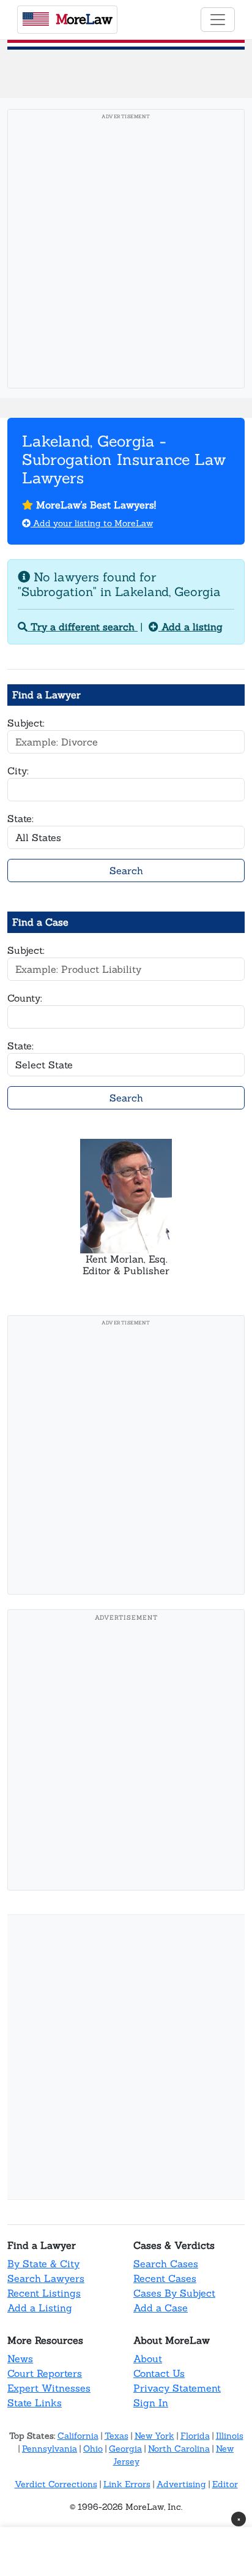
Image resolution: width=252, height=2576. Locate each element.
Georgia (125, 2449)
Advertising (181, 2484)
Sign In (151, 2403)
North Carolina (179, 2449)
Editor (225, 2484)
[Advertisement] (126, 252)
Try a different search (83, 627)
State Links (35, 2403)
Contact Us (159, 2373)
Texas (117, 2436)
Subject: (26, 723)
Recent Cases (165, 2278)
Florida (195, 2436)
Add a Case (161, 2308)
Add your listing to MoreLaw (92, 523)
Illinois (230, 2436)
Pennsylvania (50, 2449)
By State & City (43, 2264)
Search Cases (166, 2264)
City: (18, 771)
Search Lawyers (46, 2278)
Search (126, 871)
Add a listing (191, 627)
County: (25, 998)
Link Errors (127, 2484)
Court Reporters (45, 2373)
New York (154, 2436)
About (148, 2359)
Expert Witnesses (49, 2388)
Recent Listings (44, 2293)
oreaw (84, 19)
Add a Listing (40, 2308)
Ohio (93, 2449)
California (78, 2436)
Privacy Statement (177, 2388)
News (20, 2359)
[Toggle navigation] (218, 20)
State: (20, 818)
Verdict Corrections (56, 2484)
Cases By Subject (174, 2293)
